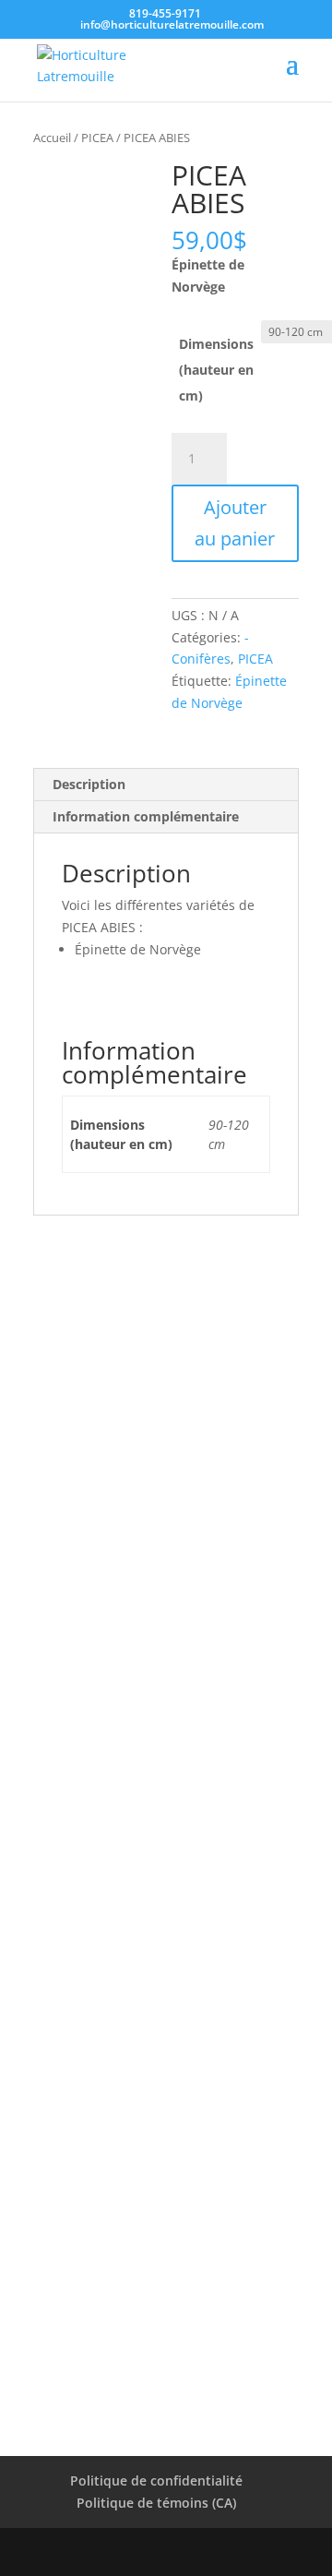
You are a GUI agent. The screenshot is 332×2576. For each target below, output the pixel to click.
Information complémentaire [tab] (146, 816)
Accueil (52, 138)
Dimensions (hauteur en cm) (216, 370)
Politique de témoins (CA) (156, 2503)
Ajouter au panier (235, 523)
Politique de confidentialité (156, 2480)
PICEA (97, 138)
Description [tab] (89, 784)
